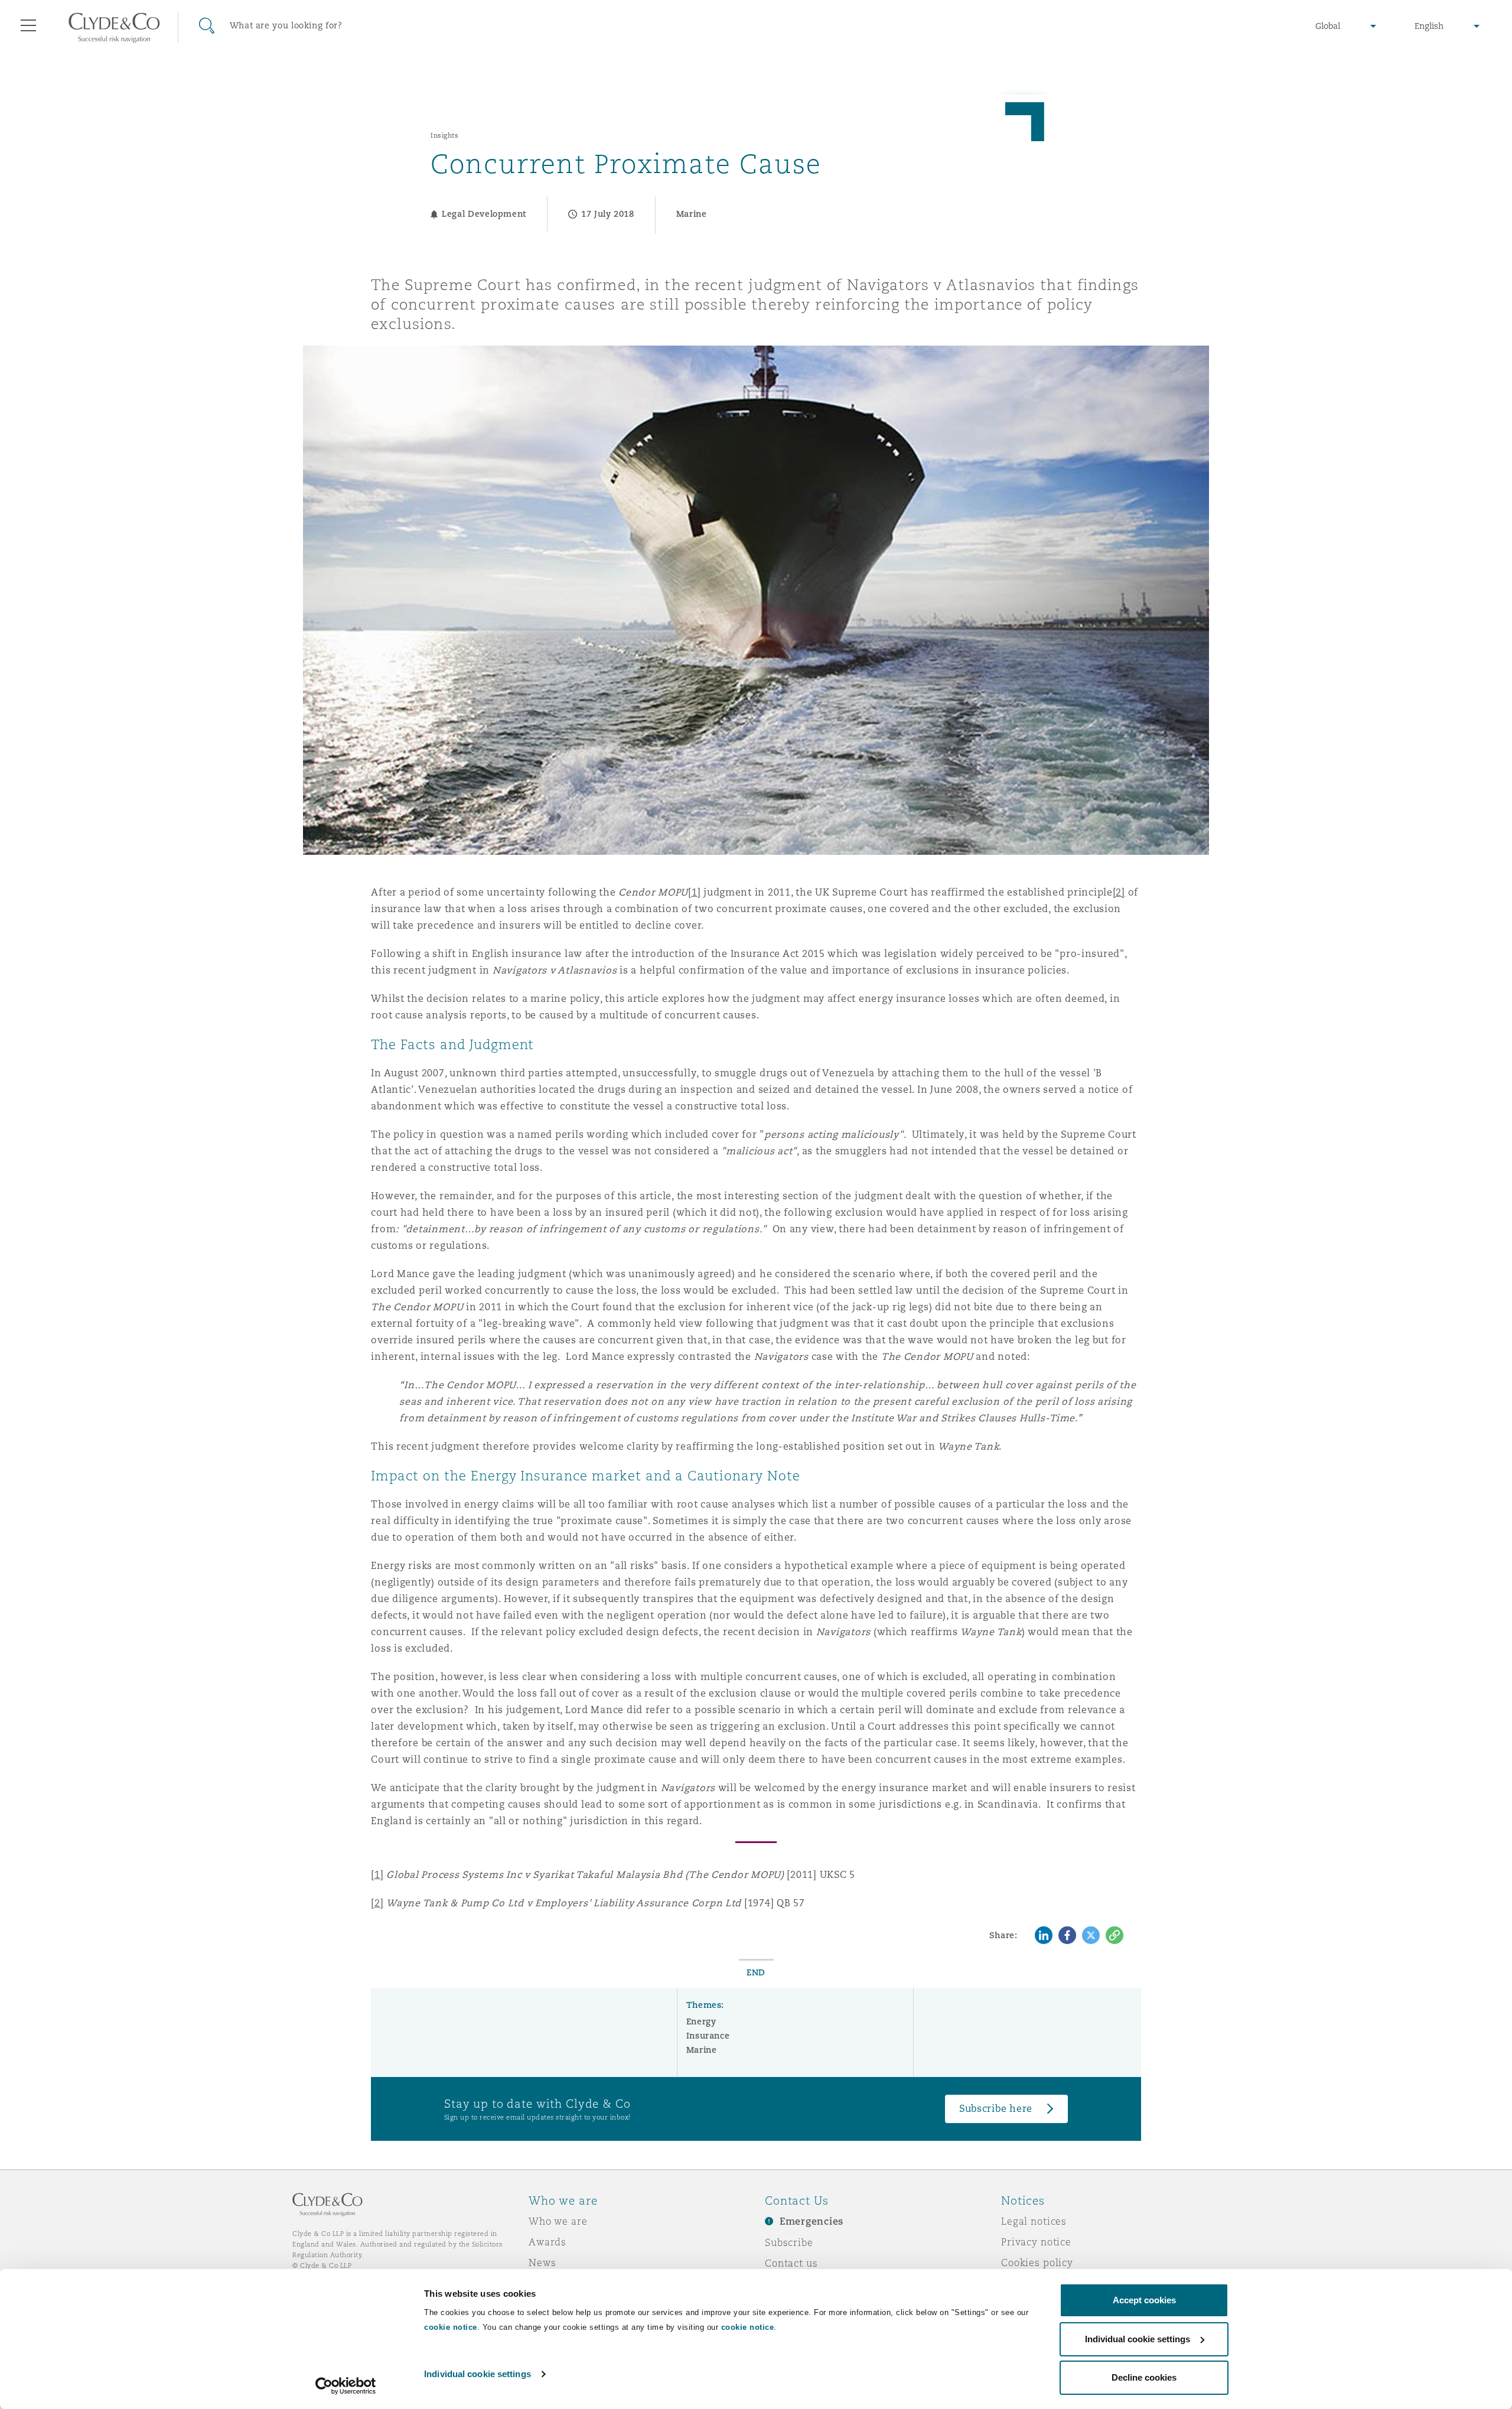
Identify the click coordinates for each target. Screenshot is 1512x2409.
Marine (702, 2050)
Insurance (708, 2036)
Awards (548, 2242)
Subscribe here (996, 2109)
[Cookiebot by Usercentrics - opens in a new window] (346, 2386)
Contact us (791, 2263)
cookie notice (451, 2327)
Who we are (558, 2221)
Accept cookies (1144, 2300)
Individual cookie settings (478, 2374)
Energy (701, 2021)
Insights (444, 135)
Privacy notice (1036, 2242)
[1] (694, 892)
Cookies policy (1037, 2262)
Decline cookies (1144, 2377)
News (542, 2262)
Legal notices (1034, 2221)
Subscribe (789, 2242)
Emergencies (812, 2221)
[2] (1119, 892)
